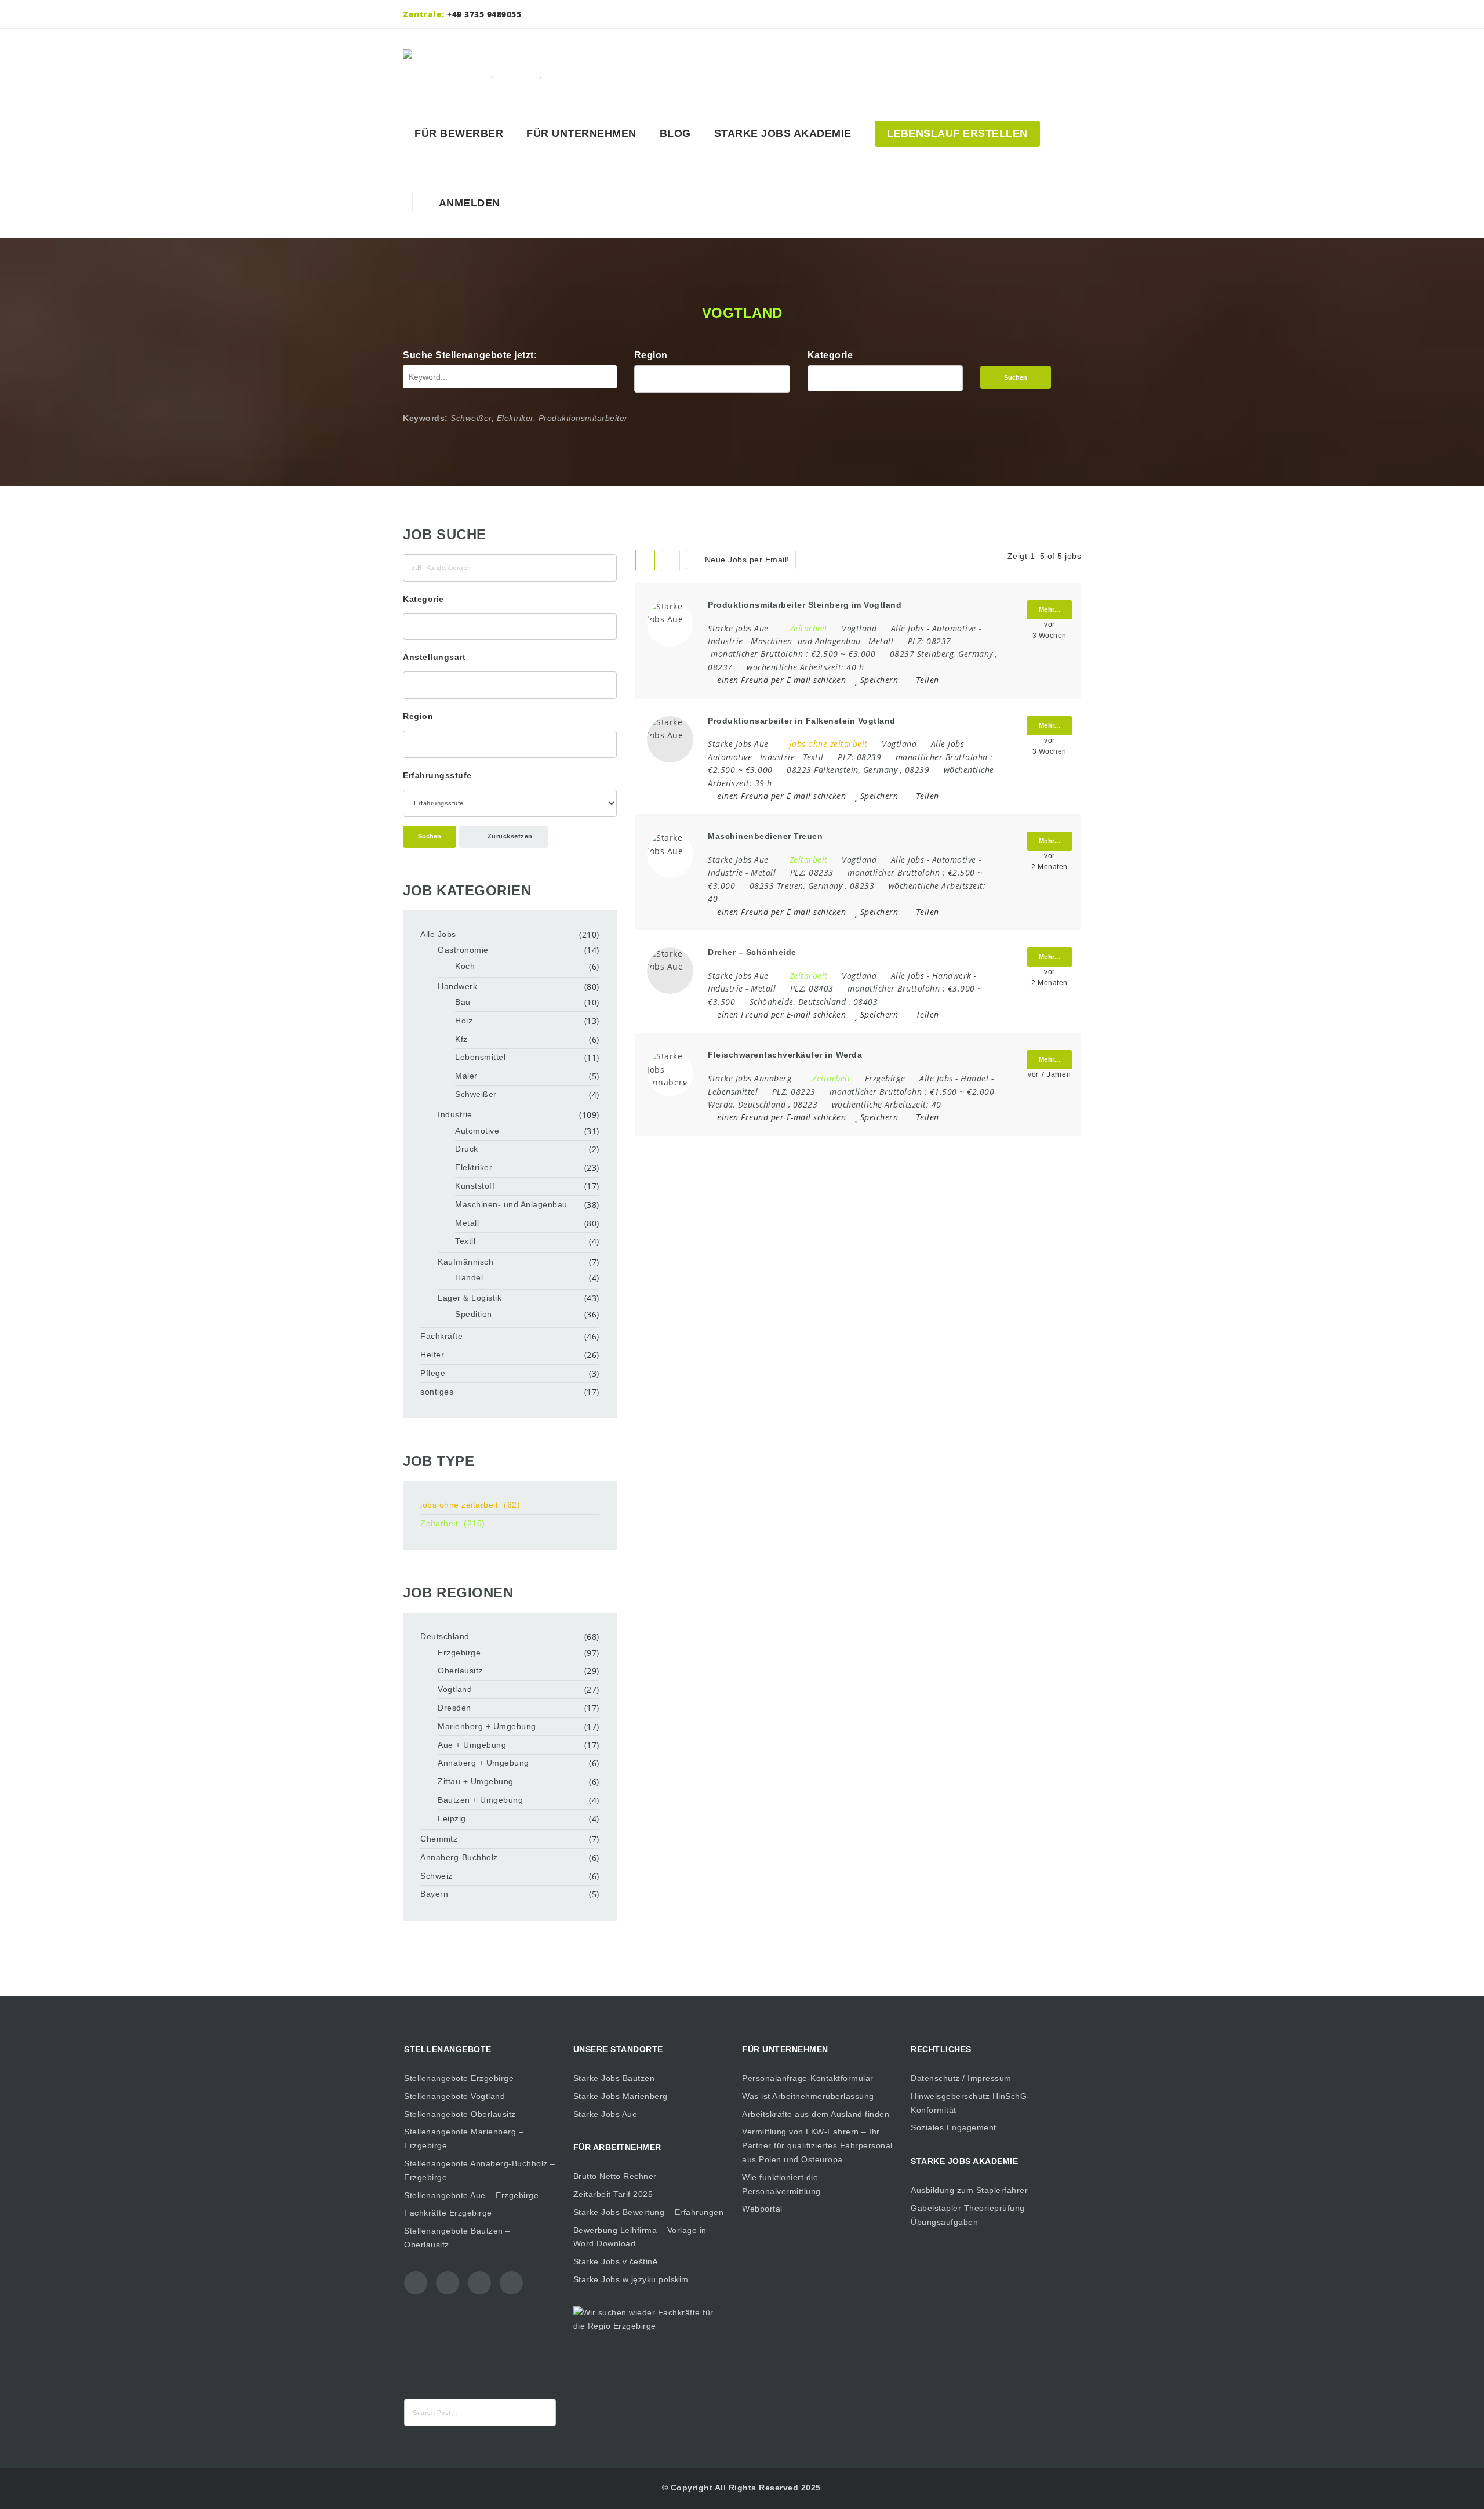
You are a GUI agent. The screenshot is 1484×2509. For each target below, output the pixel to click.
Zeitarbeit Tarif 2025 (613, 2194)
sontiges (437, 1392)
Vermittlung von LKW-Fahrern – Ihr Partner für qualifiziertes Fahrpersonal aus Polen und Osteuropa (817, 2145)
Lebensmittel (733, 1092)
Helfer (432, 1355)
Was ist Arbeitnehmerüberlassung (808, 2096)
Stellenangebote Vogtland (454, 2096)
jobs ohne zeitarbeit (470, 1505)
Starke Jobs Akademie (783, 133)
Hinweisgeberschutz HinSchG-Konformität (970, 2103)
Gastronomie (463, 950)
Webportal (762, 2209)
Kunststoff (475, 1186)
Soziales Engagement (954, 2127)
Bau (463, 1002)
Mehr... (1050, 609)
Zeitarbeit (453, 1523)
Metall (881, 641)
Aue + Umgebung (472, 1745)
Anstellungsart (434, 657)
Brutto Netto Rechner (615, 2176)
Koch (465, 966)
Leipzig (452, 1818)
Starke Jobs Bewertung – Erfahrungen (649, 2212)
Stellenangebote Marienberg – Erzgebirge (464, 2138)
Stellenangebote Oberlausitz (460, 2114)
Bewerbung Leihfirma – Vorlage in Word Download (640, 2237)
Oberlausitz (460, 1671)
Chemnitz (439, 1839)
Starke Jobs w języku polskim (631, 2279)
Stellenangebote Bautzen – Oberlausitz (457, 2238)
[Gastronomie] (885, 388)
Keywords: (425, 418)
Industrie (725, 641)
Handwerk (952, 976)
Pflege (433, 1373)
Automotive (954, 628)
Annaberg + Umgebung (483, 1763)
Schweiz (437, 1876)
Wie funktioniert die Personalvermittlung (781, 2184)
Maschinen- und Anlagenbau (806, 641)
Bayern (434, 1894)
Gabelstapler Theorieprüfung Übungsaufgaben (968, 2215)
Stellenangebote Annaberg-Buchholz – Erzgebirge (480, 2170)
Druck (467, 1149)
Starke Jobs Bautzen (614, 2078)
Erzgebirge (459, 1653)
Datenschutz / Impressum (961, 2078)
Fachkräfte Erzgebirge (448, 2213)
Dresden (454, 1708)
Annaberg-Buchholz (459, 1857)
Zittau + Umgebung (476, 1781)
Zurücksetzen (509, 836)
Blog (675, 133)
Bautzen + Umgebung (480, 1800)
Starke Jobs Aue (605, 2114)
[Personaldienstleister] (488, 64)
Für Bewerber (459, 133)
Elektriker (474, 1167)
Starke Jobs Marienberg (621, 2096)
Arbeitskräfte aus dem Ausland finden (816, 2114)
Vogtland (455, 1689)
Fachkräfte (441, 1336)
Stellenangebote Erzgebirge (459, 2078)
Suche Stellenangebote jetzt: (470, 355)
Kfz (461, 1039)
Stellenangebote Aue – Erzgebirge (471, 2195)
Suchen (1016, 377)
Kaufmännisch (465, 1262)
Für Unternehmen (581, 133)
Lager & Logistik (470, 1298)
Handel (974, 1078)
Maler (466, 1076)
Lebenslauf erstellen (957, 133)
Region (651, 355)
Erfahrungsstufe (437, 775)
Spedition (474, 1314)
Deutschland (445, 1636)
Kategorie (830, 355)
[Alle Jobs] (885, 375)
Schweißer (476, 1094)
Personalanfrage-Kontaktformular (808, 2078)
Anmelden (467, 203)
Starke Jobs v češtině (616, 2261)
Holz (464, 1021)
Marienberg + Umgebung (487, 1726)
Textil (813, 757)
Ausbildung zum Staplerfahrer (969, 2190)
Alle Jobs (908, 628)
